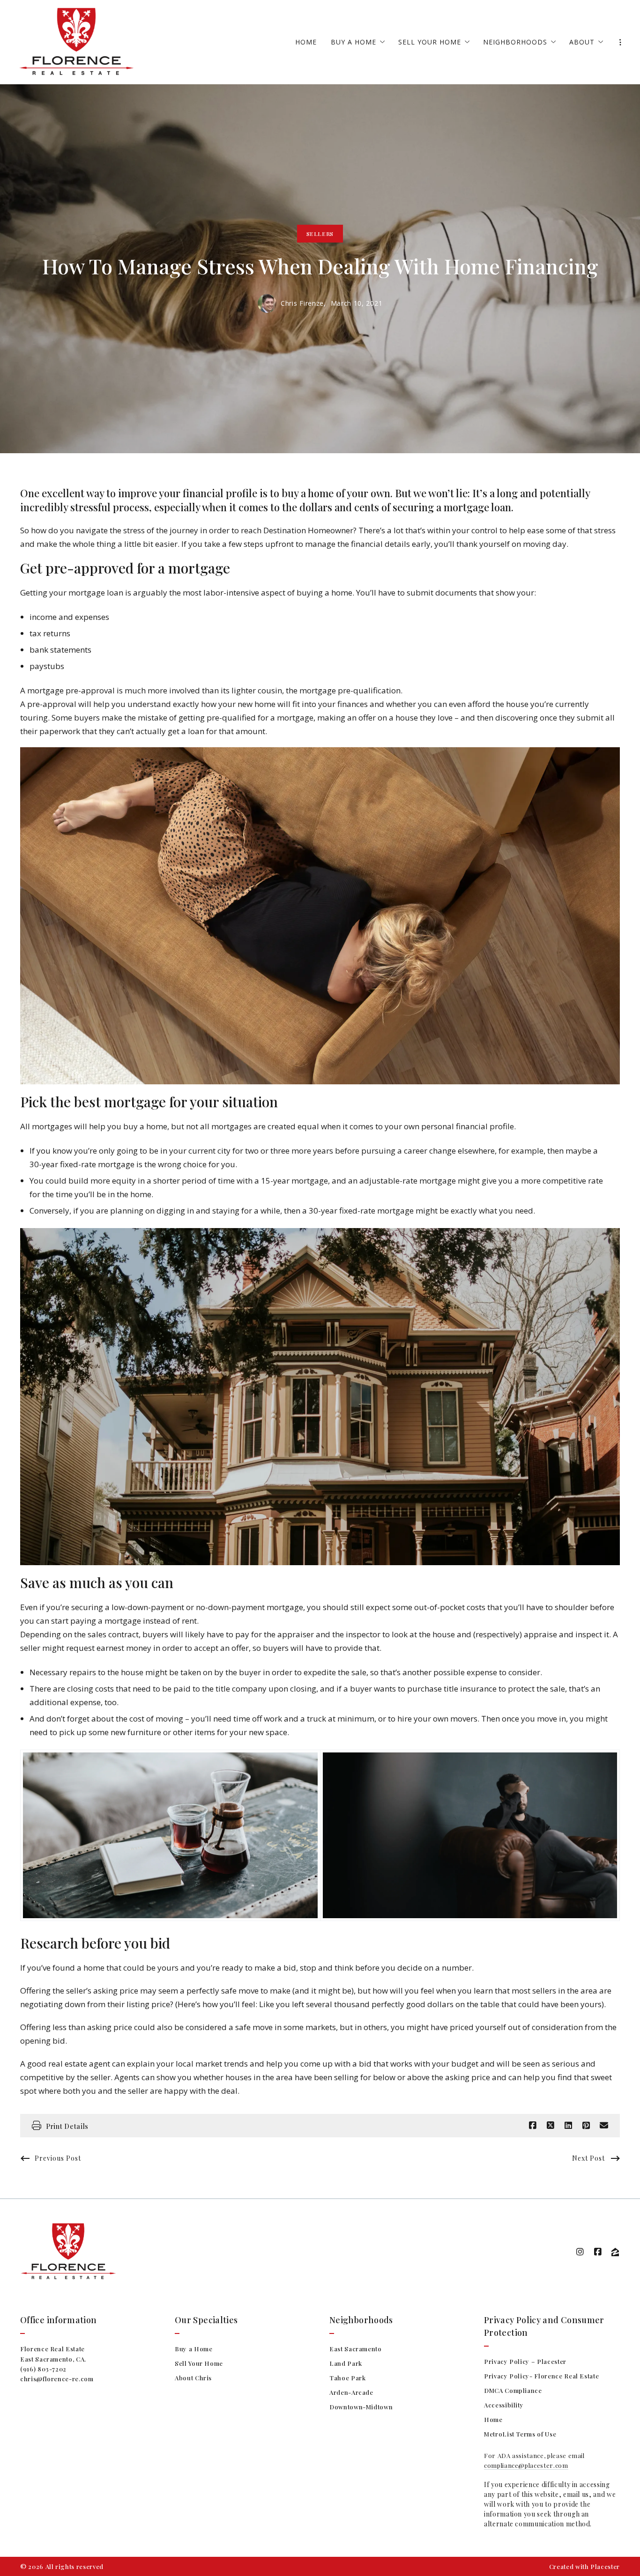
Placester (605, 2566)
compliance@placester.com (526, 2465)
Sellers (320, 234)
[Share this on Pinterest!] (586, 2126)
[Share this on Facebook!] (533, 2126)
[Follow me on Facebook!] (598, 2252)
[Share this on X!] (551, 2126)
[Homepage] (77, 42)
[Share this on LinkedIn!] (568, 2126)
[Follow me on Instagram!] (580, 2252)
